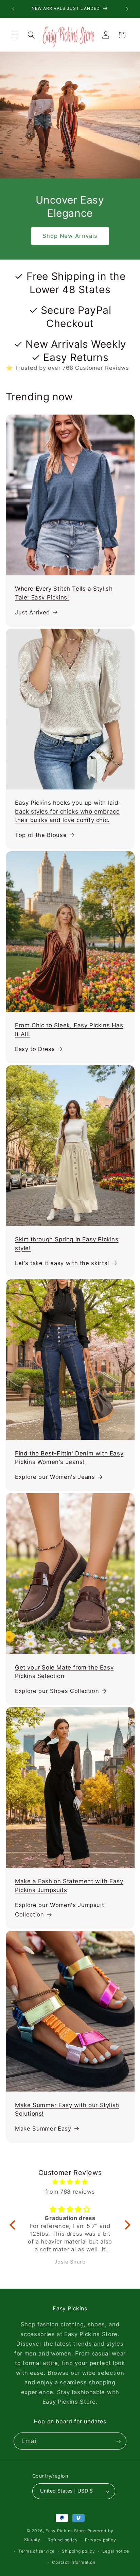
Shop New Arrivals (70, 236)
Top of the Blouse (41, 835)
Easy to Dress (35, 1049)
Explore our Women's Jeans (55, 1477)
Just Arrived (32, 612)
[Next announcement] (127, 9)
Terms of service (37, 2551)
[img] (70, 2182)
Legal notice (116, 2551)
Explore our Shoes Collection (57, 1691)
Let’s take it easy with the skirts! (62, 1263)
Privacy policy (101, 2540)
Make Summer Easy (43, 2129)
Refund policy (63, 2540)
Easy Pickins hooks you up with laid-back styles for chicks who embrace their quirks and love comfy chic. (68, 811)
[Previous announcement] (13, 9)
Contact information (74, 2562)
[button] (15, 35)
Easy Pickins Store (66, 2531)
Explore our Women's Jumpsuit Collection (59, 1910)
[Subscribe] (118, 2441)
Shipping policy (78, 2551)
